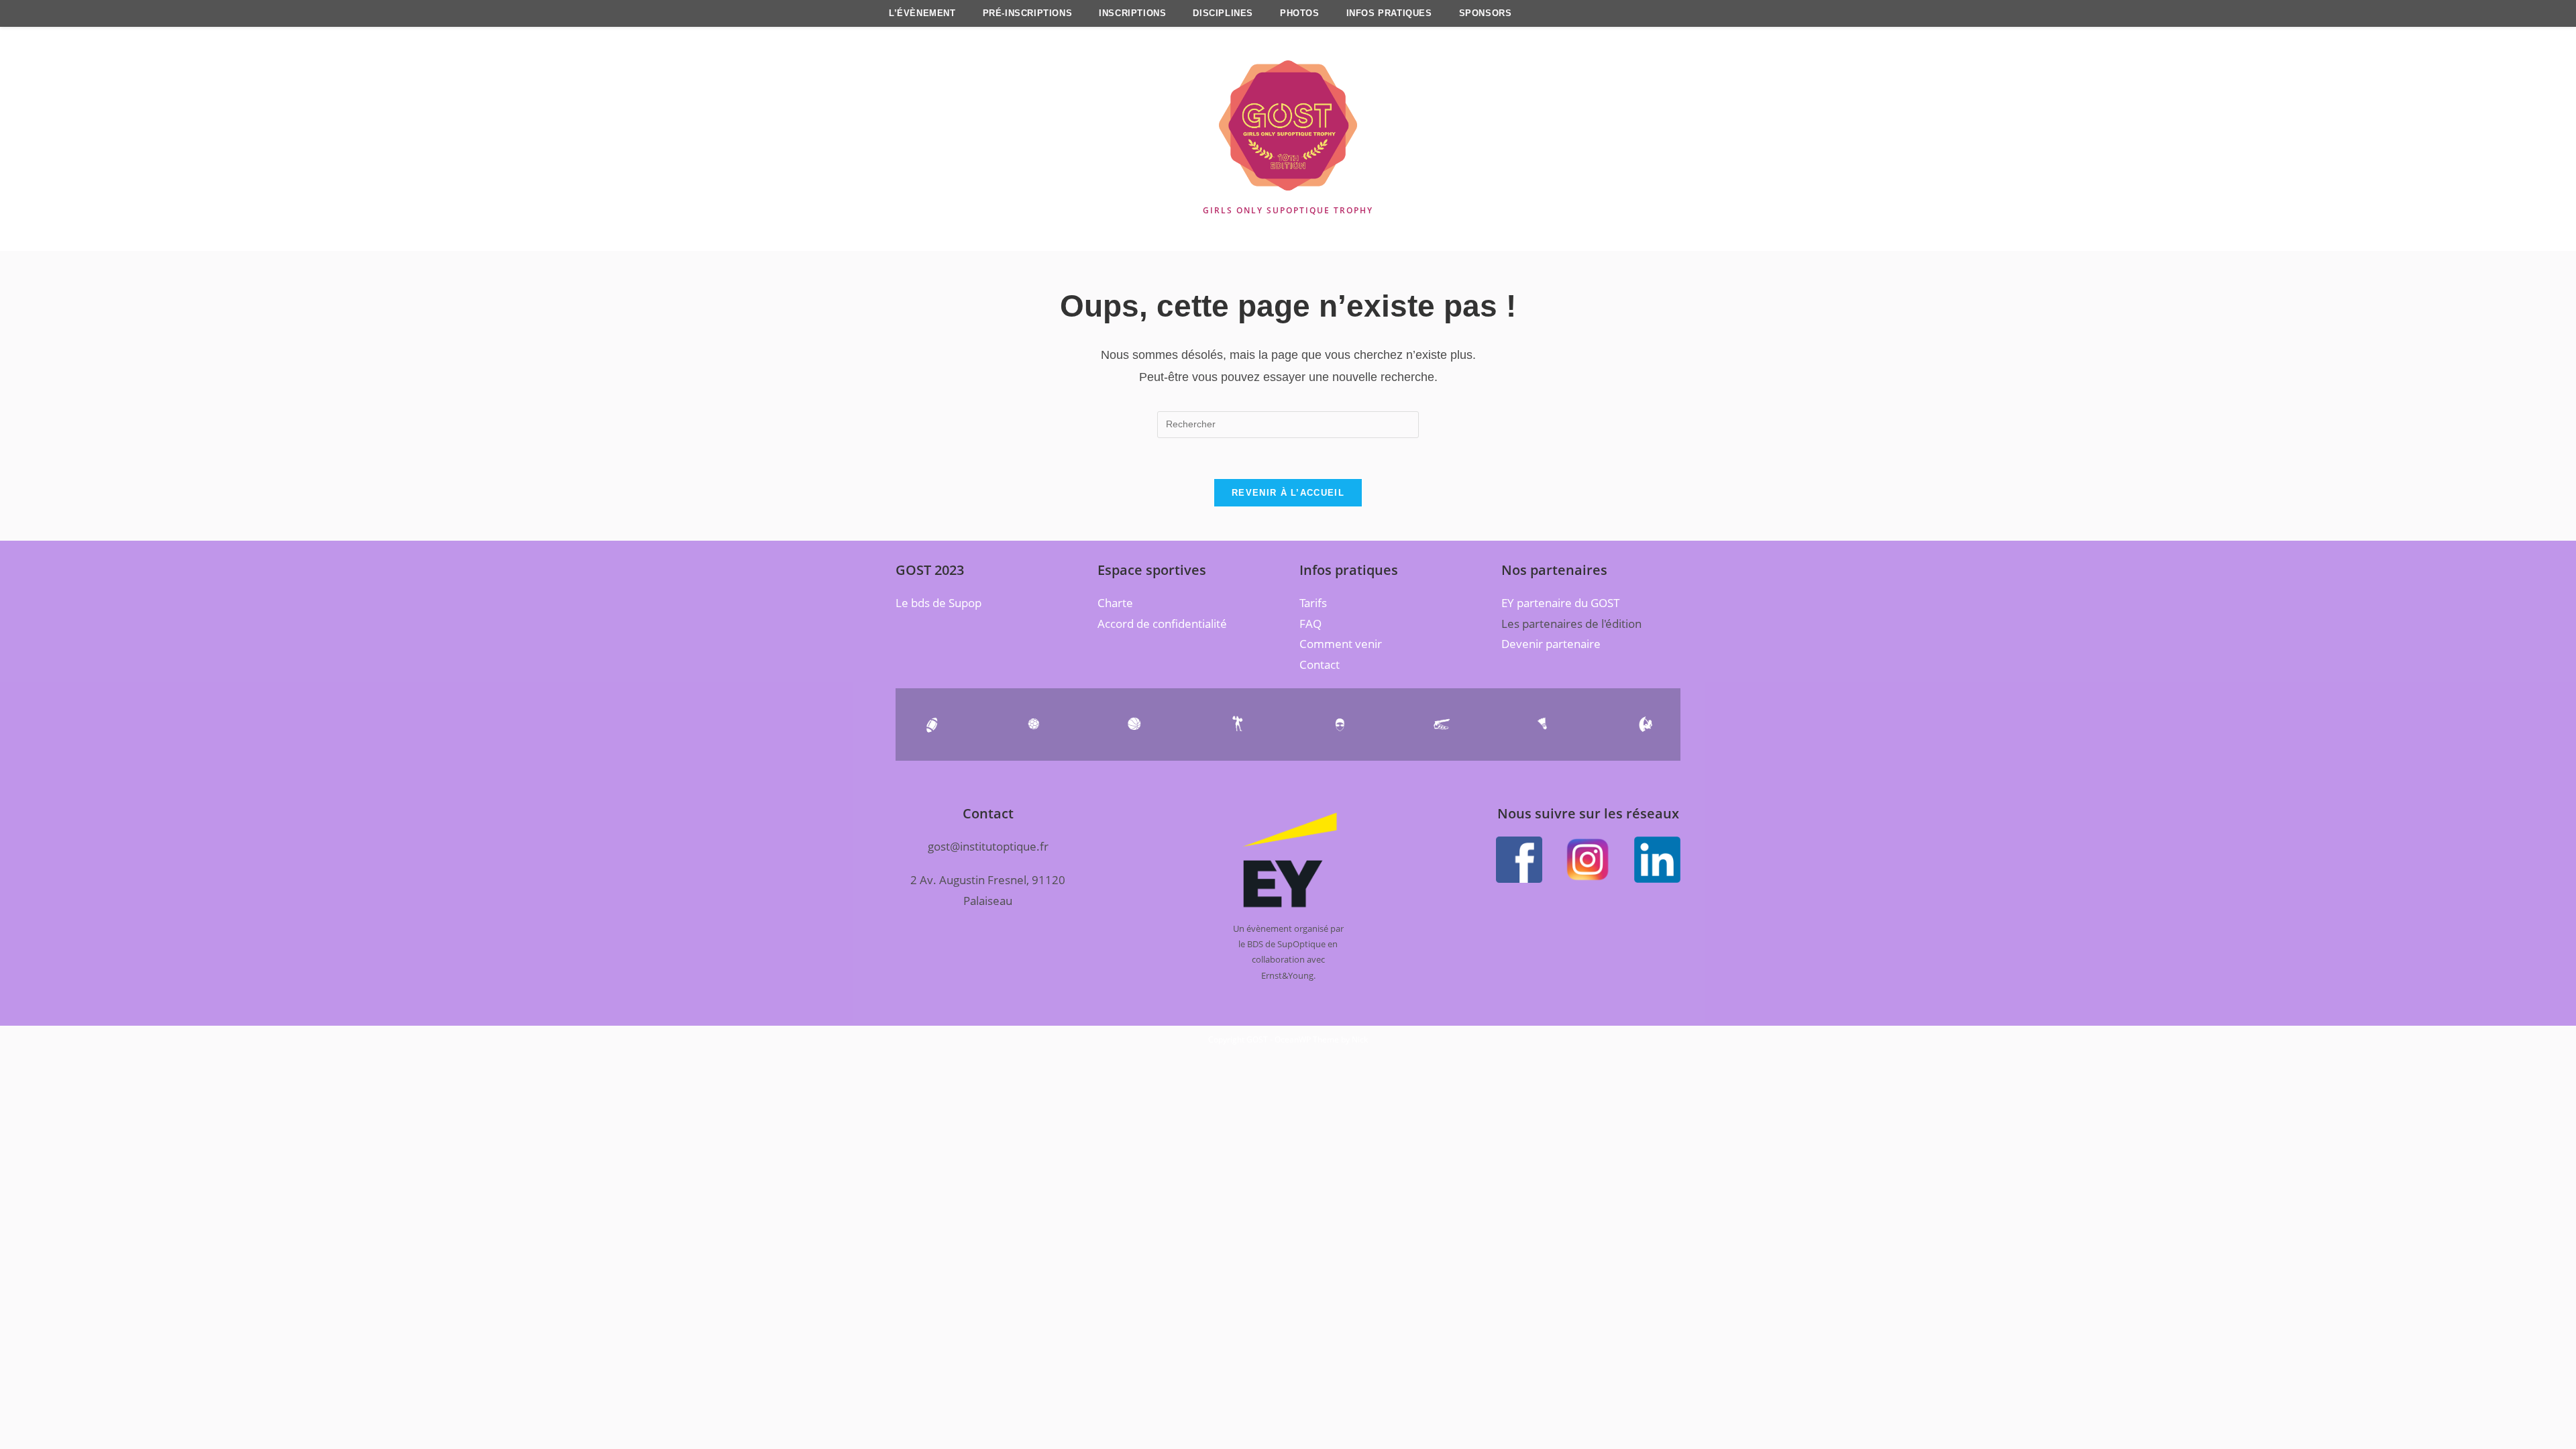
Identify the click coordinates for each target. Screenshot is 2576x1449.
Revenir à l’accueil (1288, 493)
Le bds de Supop (938, 603)
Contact (1320, 664)
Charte (1115, 603)
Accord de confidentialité (1162, 624)
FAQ (1310, 624)
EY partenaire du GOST (1560, 603)
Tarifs (1313, 603)
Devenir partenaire (1551, 644)
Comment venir (1341, 644)
